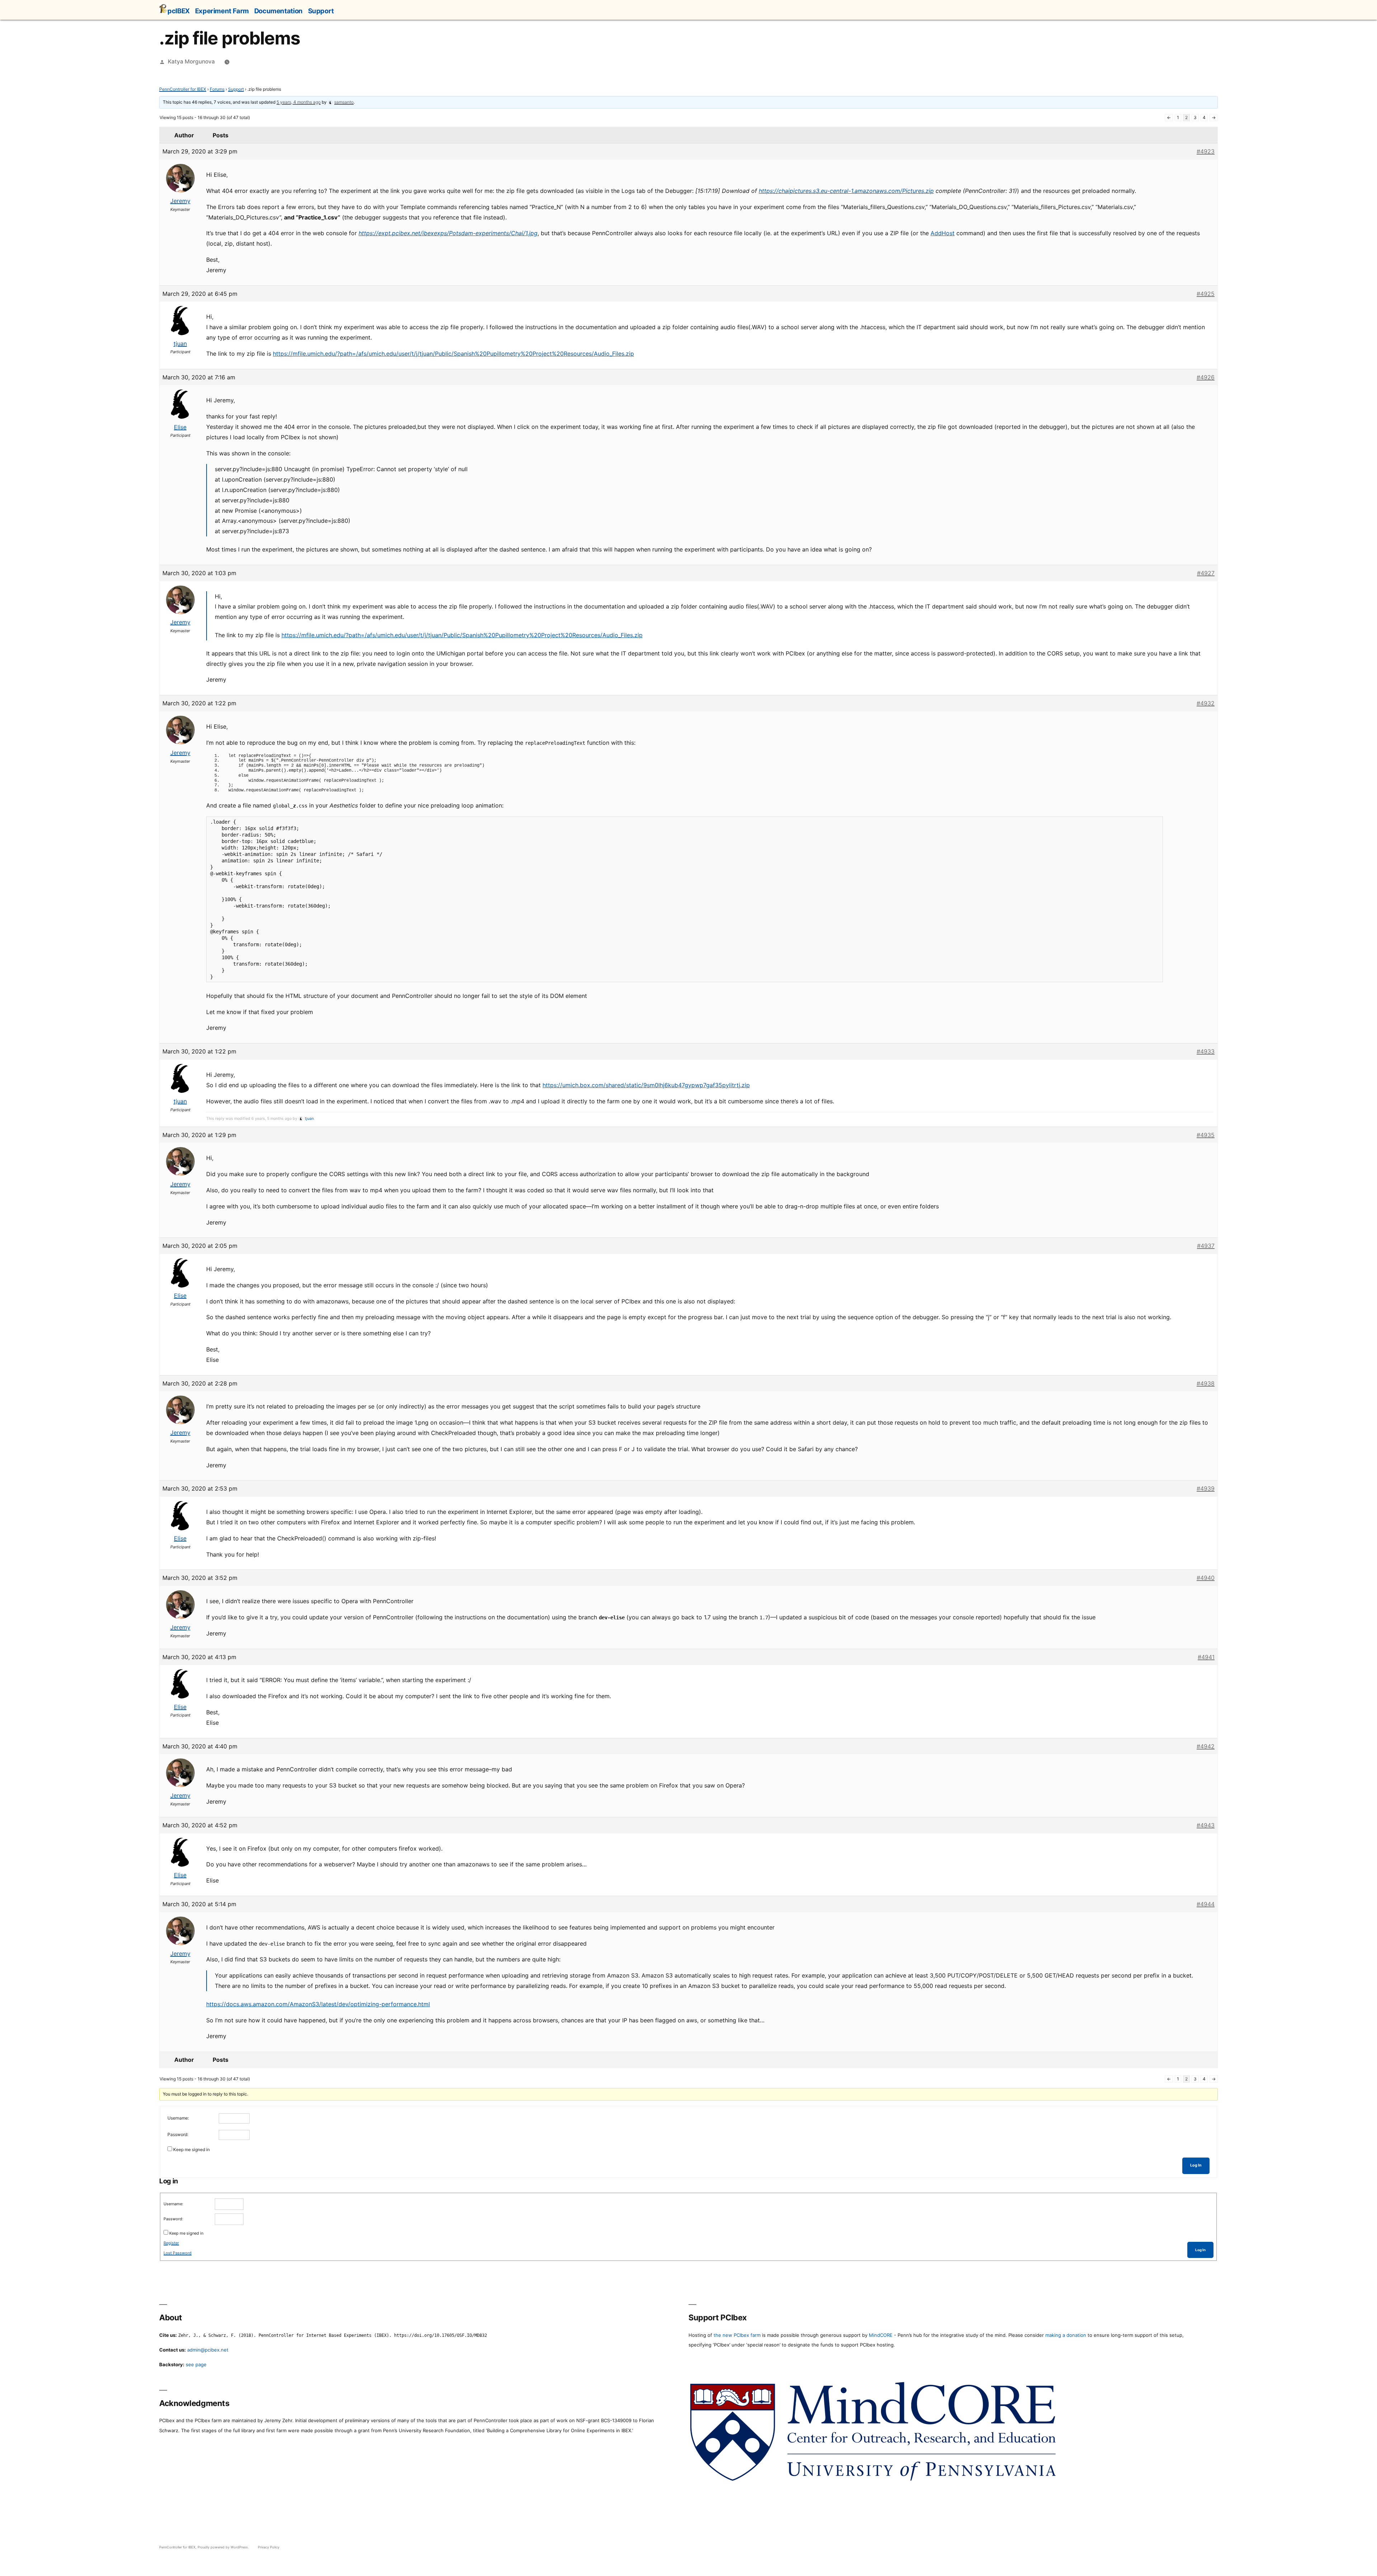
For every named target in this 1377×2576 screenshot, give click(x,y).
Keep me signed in (191, 2149)
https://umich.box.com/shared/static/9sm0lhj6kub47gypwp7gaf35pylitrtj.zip (646, 1085)
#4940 (1206, 1578)
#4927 (1206, 573)
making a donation (1066, 2335)
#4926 (1206, 377)
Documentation (278, 11)
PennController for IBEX (183, 89)
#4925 (1206, 294)
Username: (178, 2118)
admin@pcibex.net (208, 2350)
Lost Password (178, 2253)
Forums (217, 89)
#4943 (1206, 1825)
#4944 (1206, 1904)
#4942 (1206, 1746)
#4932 (1206, 703)
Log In (1196, 2165)
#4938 (1206, 1383)
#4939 (1206, 1488)
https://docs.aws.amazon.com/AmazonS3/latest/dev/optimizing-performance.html (318, 2004)
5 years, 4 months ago (299, 102)
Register (171, 2243)
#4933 (1206, 1051)
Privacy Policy (269, 2547)
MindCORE (881, 2335)
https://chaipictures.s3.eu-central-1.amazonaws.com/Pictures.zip (846, 191)
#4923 (1206, 151)
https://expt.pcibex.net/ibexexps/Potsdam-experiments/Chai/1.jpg (448, 233)
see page (196, 2364)
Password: (178, 2134)
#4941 (1206, 1657)
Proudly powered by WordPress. (224, 2547)
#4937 (1206, 1246)
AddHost (943, 233)
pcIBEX (179, 11)
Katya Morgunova (191, 61)
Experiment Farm (222, 11)
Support (321, 11)
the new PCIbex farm (737, 2335)
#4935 (1206, 1135)
